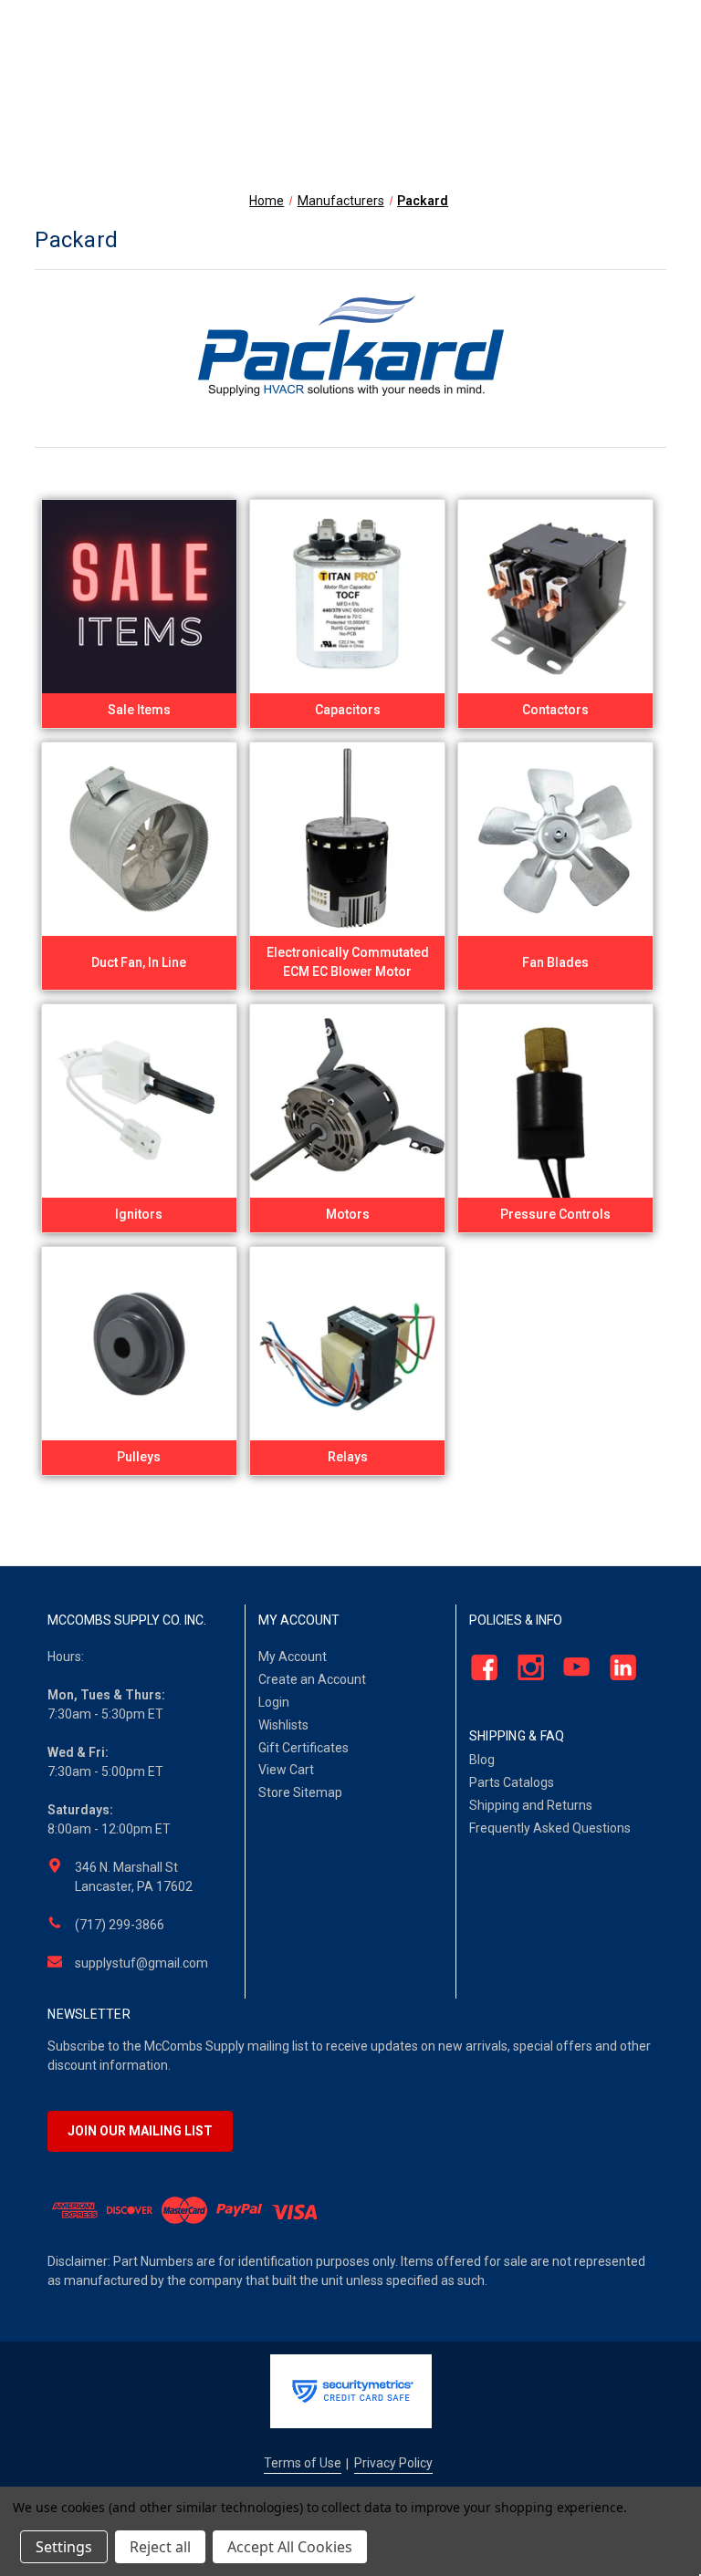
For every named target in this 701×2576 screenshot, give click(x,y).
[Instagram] (525, 1668)
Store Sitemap (300, 1792)
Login (274, 1702)
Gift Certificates (303, 1748)
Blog (482, 1760)
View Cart (286, 1770)
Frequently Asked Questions (550, 1828)
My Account (293, 1657)
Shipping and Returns (531, 1805)
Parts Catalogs (512, 1782)
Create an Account (312, 1679)
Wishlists (283, 1725)
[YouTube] (572, 1668)
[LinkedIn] (617, 1668)
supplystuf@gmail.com (141, 1963)
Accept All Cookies (290, 2547)
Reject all (160, 2547)
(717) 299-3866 (120, 1925)
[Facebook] (479, 1668)
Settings (64, 2547)
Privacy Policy (393, 2463)
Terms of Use (303, 2463)
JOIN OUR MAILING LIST (140, 2131)
